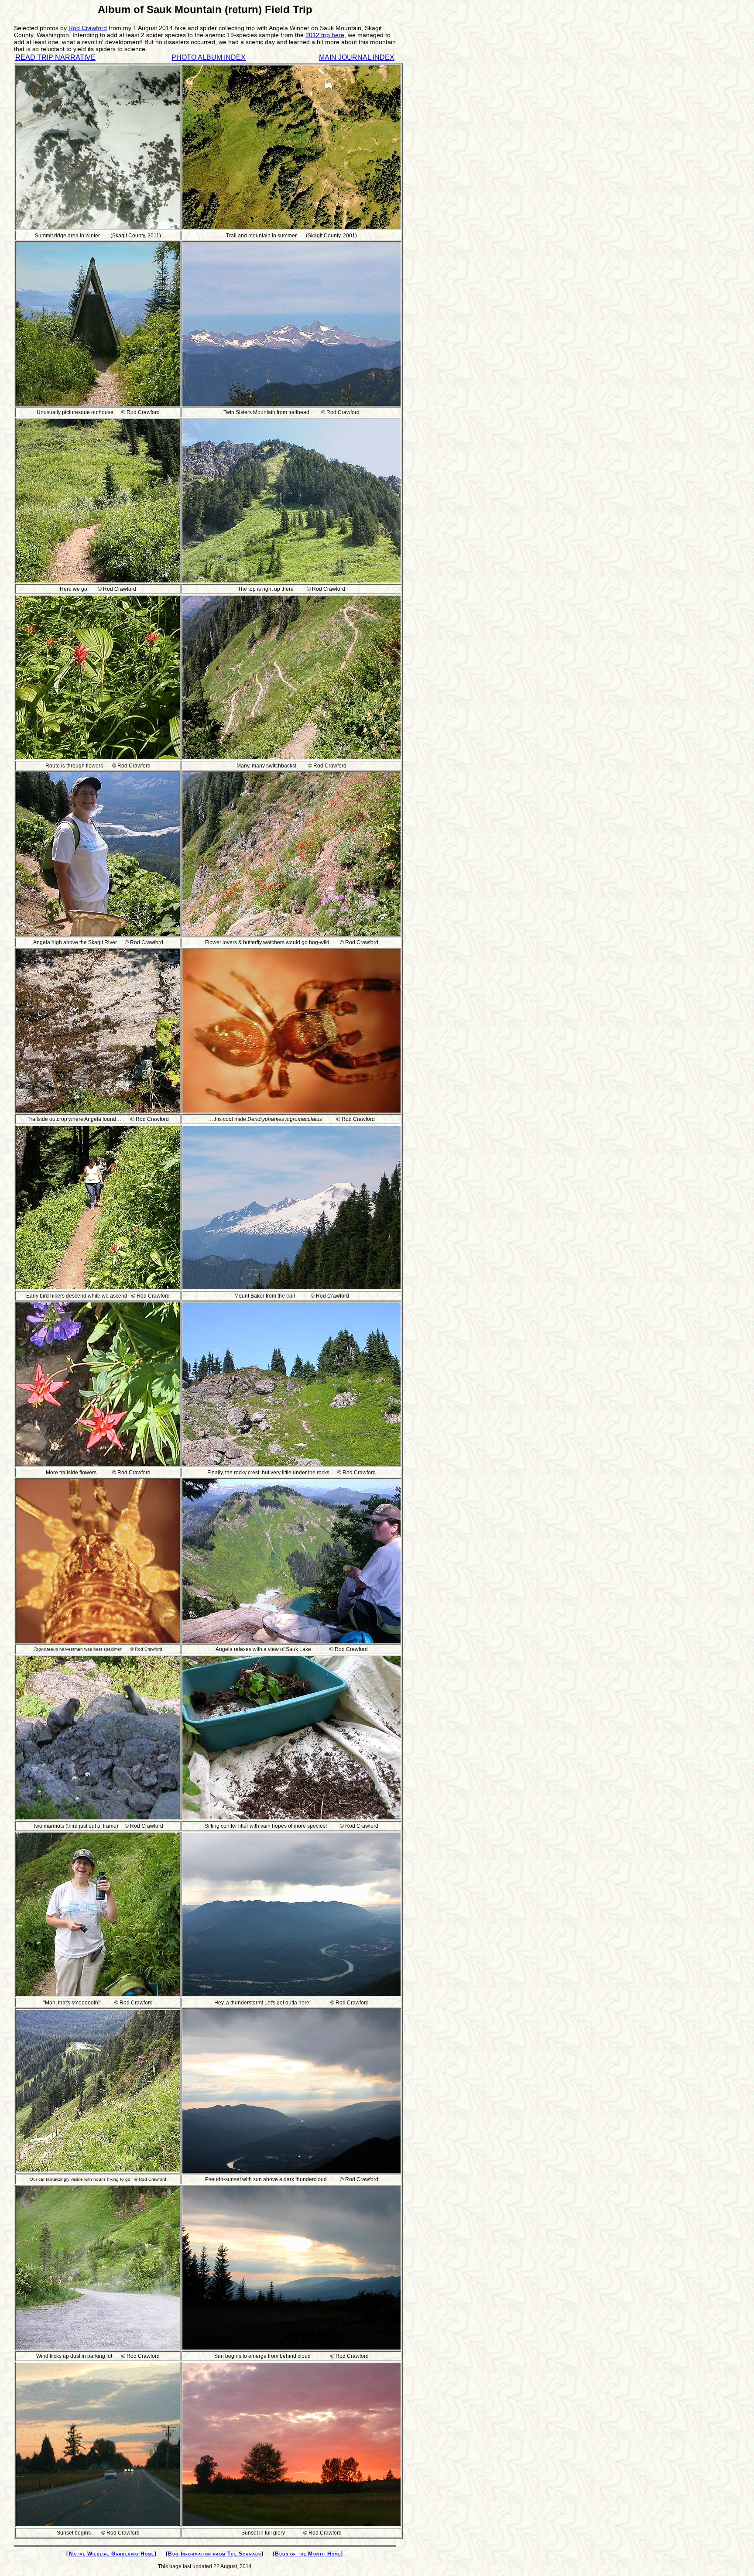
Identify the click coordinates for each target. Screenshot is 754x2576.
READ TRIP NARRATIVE (55, 57)
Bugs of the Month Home (308, 2554)
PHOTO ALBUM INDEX (209, 57)
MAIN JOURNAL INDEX (357, 57)
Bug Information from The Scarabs (214, 2554)
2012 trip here (325, 35)
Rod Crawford (88, 28)
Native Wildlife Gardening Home (112, 2554)
